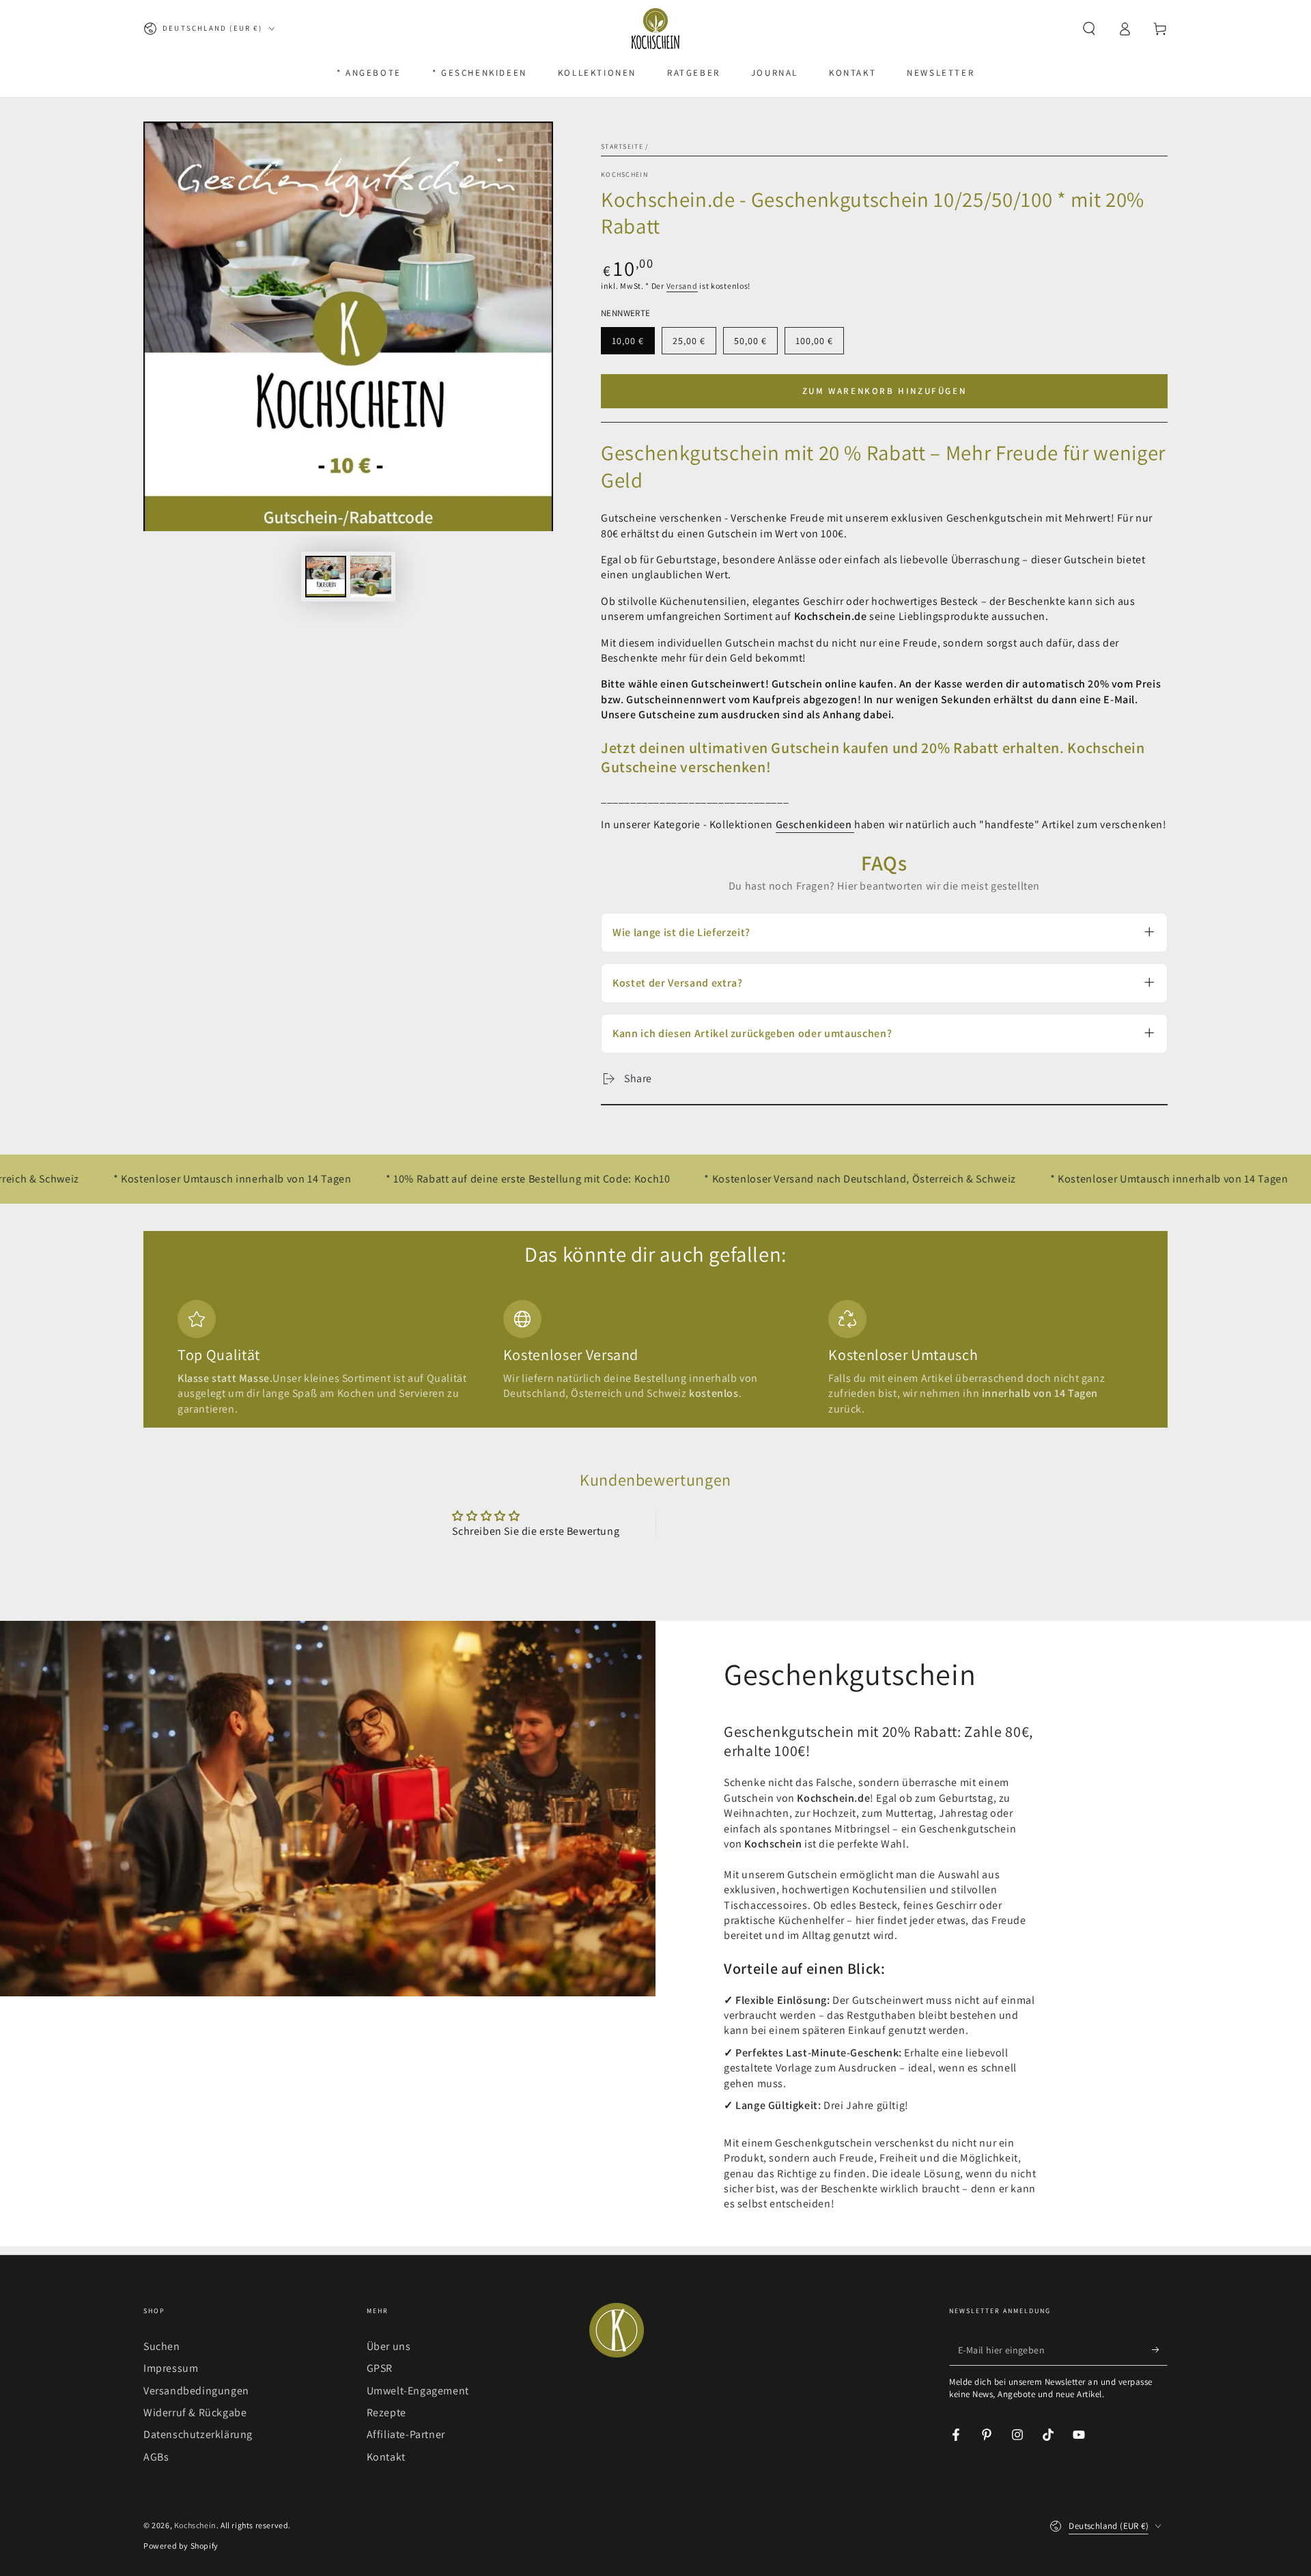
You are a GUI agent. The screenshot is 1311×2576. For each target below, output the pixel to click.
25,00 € (694, 344)
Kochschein (624, 174)
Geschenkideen (815, 824)
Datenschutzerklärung (198, 2434)
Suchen (162, 2346)
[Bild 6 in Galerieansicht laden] (371, 577)
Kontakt (386, 2457)
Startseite (622, 146)
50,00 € (756, 344)
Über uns (389, 2346)
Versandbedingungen (196, 2391)
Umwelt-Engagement (418, 2391)
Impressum (171, 2368)
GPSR (380, 2368)
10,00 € (633, 344)
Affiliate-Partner (406, 2434)
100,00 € (819, 344)
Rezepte (386, 2412)
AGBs (156, 2457)
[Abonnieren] (1160, 2350)
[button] (1089, 29)
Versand (682, 286)
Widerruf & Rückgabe (195, 2412)
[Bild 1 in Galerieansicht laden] (326, 577)
